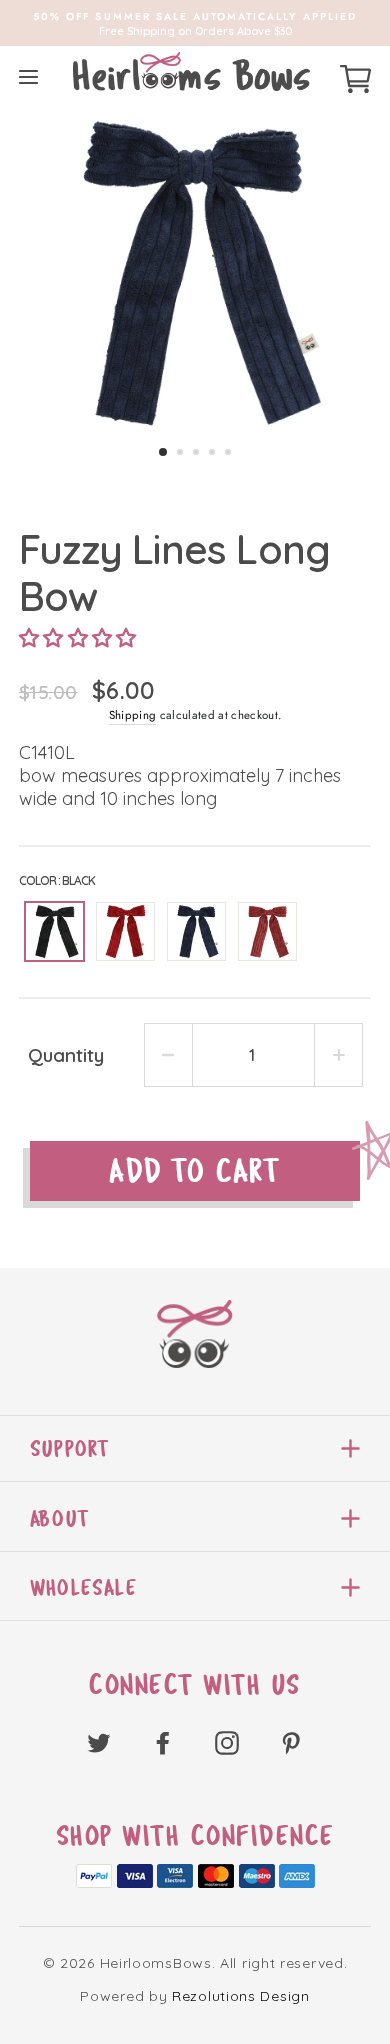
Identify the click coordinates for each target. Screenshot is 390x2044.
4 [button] (212, 452)
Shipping (133, 715)
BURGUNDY (267, 931)
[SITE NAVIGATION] (28, 76)
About (59, 1518)
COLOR (57, 880)
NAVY (196, 931)
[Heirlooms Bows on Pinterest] (291, 1741)
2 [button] (180, 452)
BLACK (54, 931)
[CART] (355, 76)
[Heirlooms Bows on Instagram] (227, 1741)
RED (125, 931)
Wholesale (83, 1587)
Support (69, 1448)
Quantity (66, 1055)
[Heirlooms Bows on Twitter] (99, 1741)
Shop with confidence (195, 1836)
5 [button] (228, 452)
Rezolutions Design (241, 1996)
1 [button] (163, 452)
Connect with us (195, 1685)
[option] (195, 23)
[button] (78, 638)
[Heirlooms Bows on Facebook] (163, 1741)
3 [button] (196, 452)
